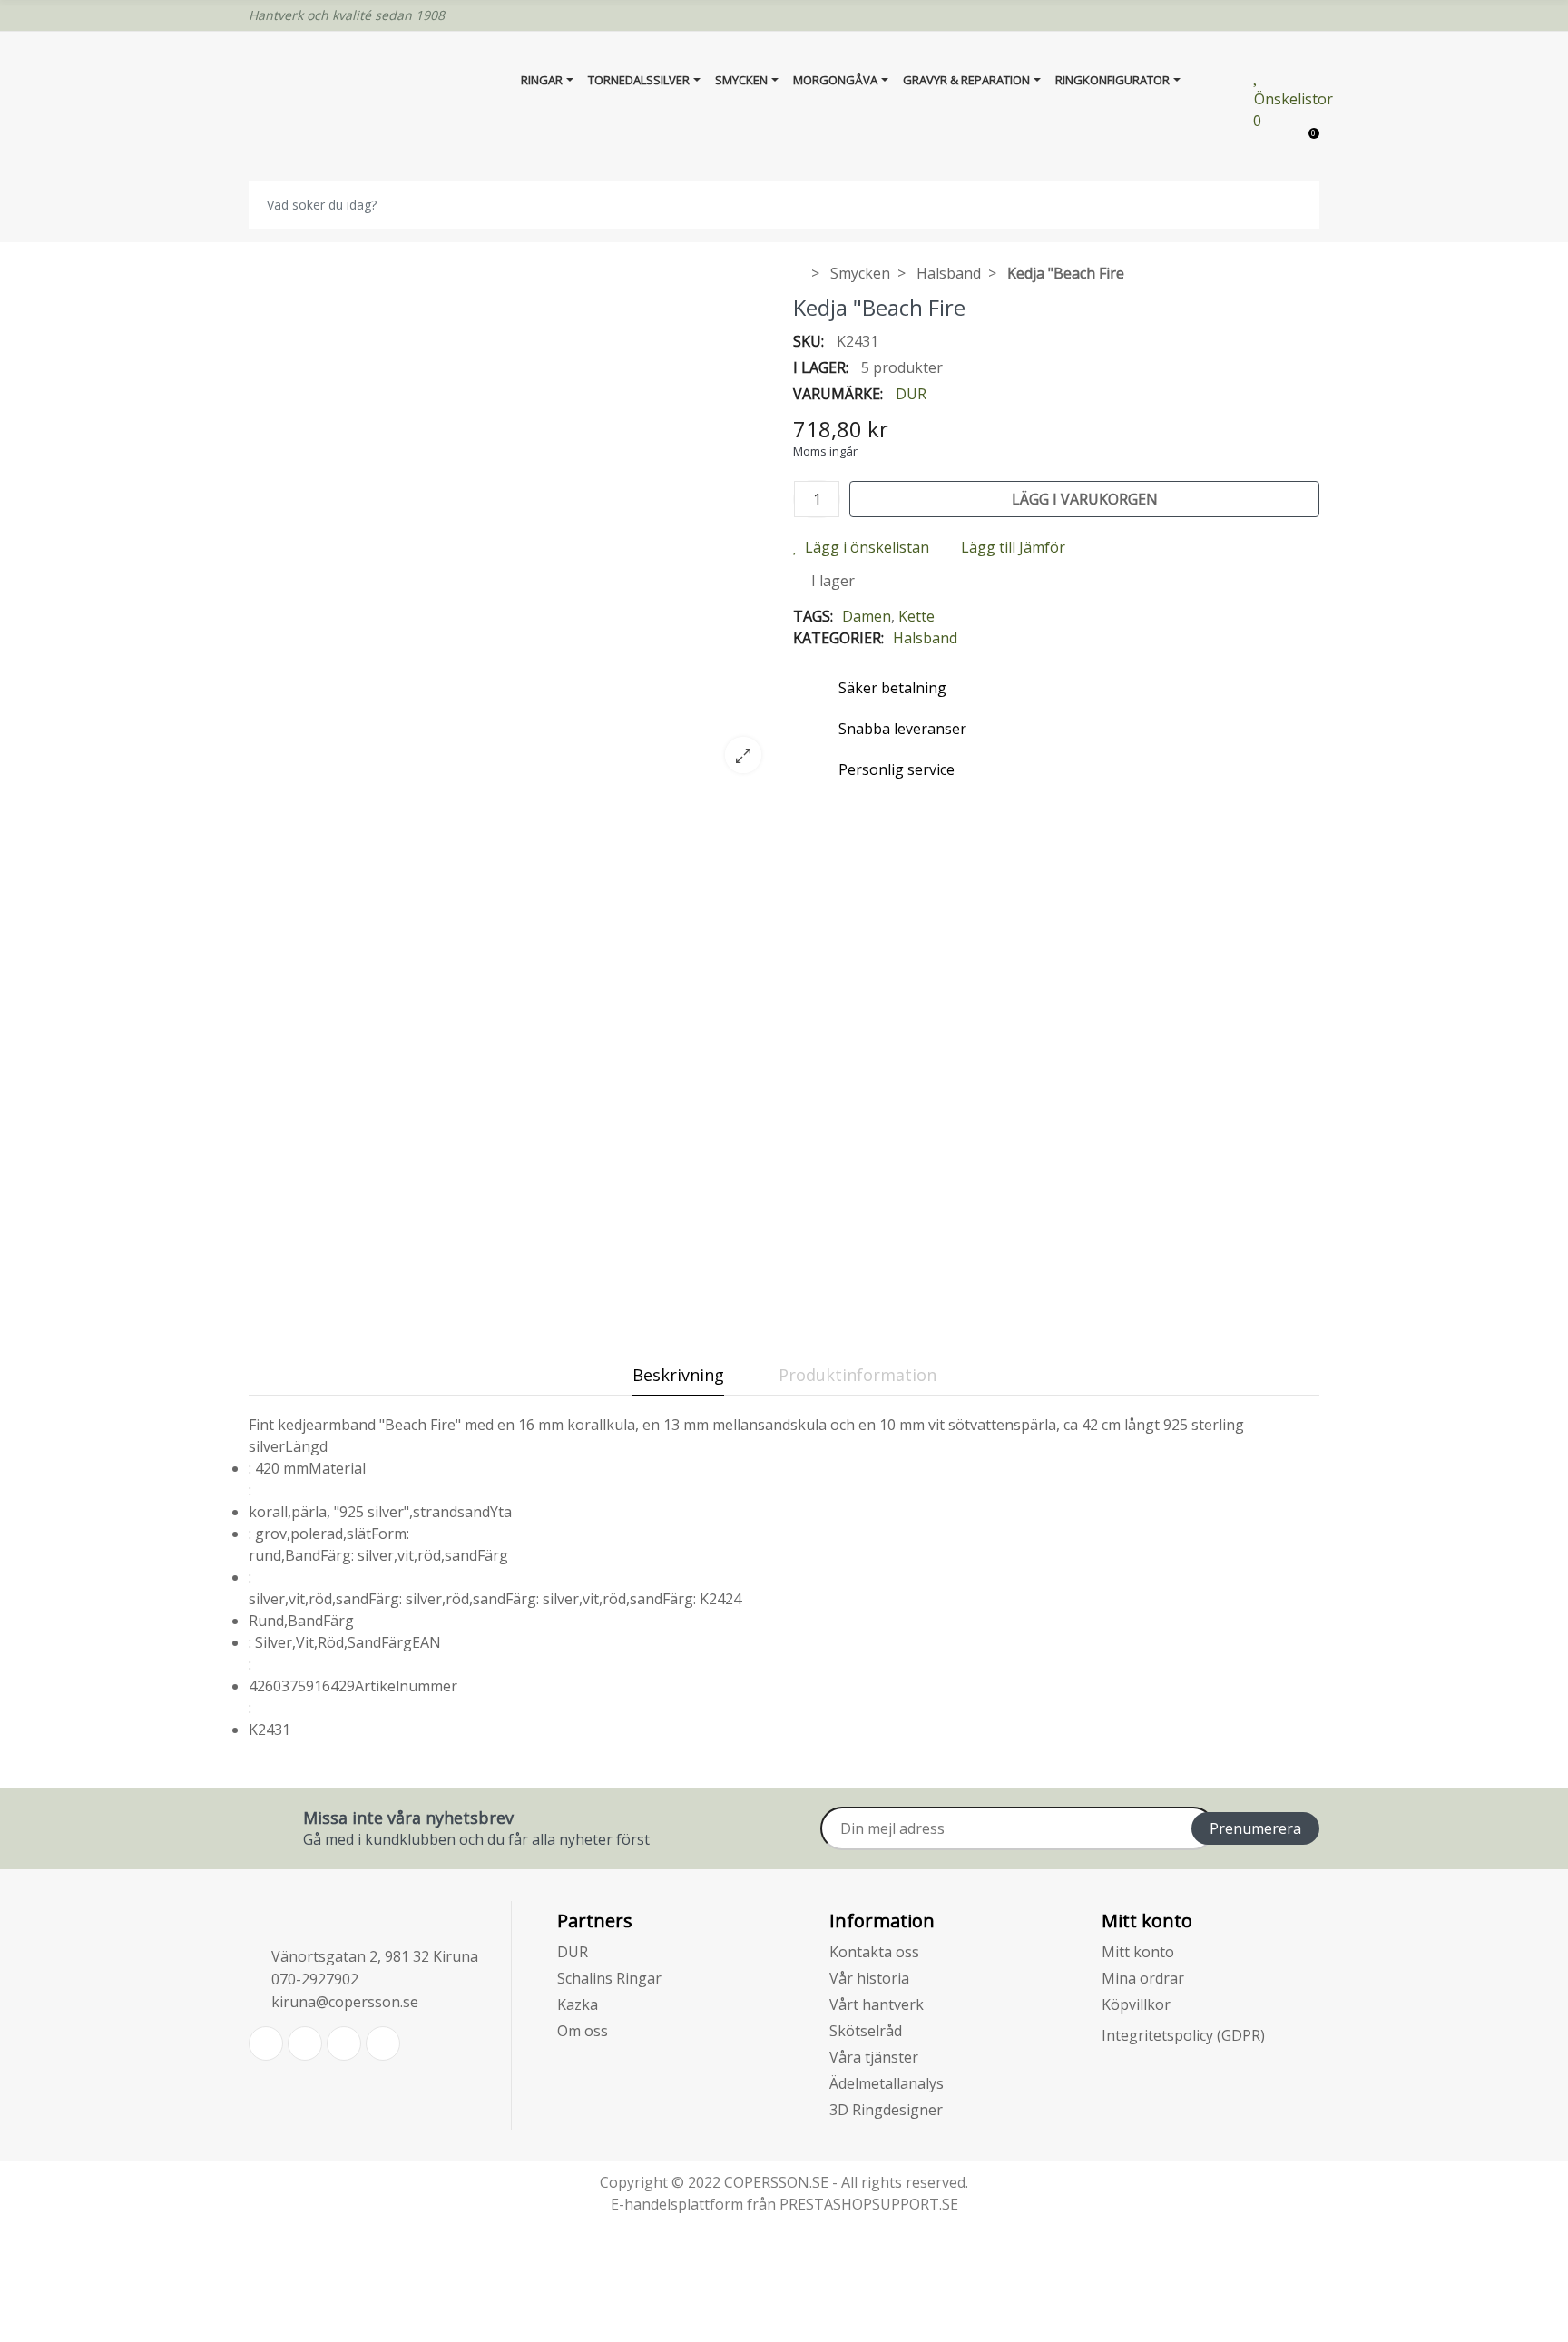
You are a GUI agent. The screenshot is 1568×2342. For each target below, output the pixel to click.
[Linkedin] (344, 2043)
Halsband (925, 638)
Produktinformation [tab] (857, 1375)
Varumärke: (838, 394)
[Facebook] (305, 2043)
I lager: (821, 367)
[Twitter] (266, 2043)
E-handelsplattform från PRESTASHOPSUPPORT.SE (784, 2204)
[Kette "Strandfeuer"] (512, 776)
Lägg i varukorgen (1085, 499)
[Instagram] (383, 2043)
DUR (911, 394)
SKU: (808, 341)
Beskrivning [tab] (678, 1375)
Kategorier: (838, 638)
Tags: (813, 616)
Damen (867, 616)
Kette (916, 616)
